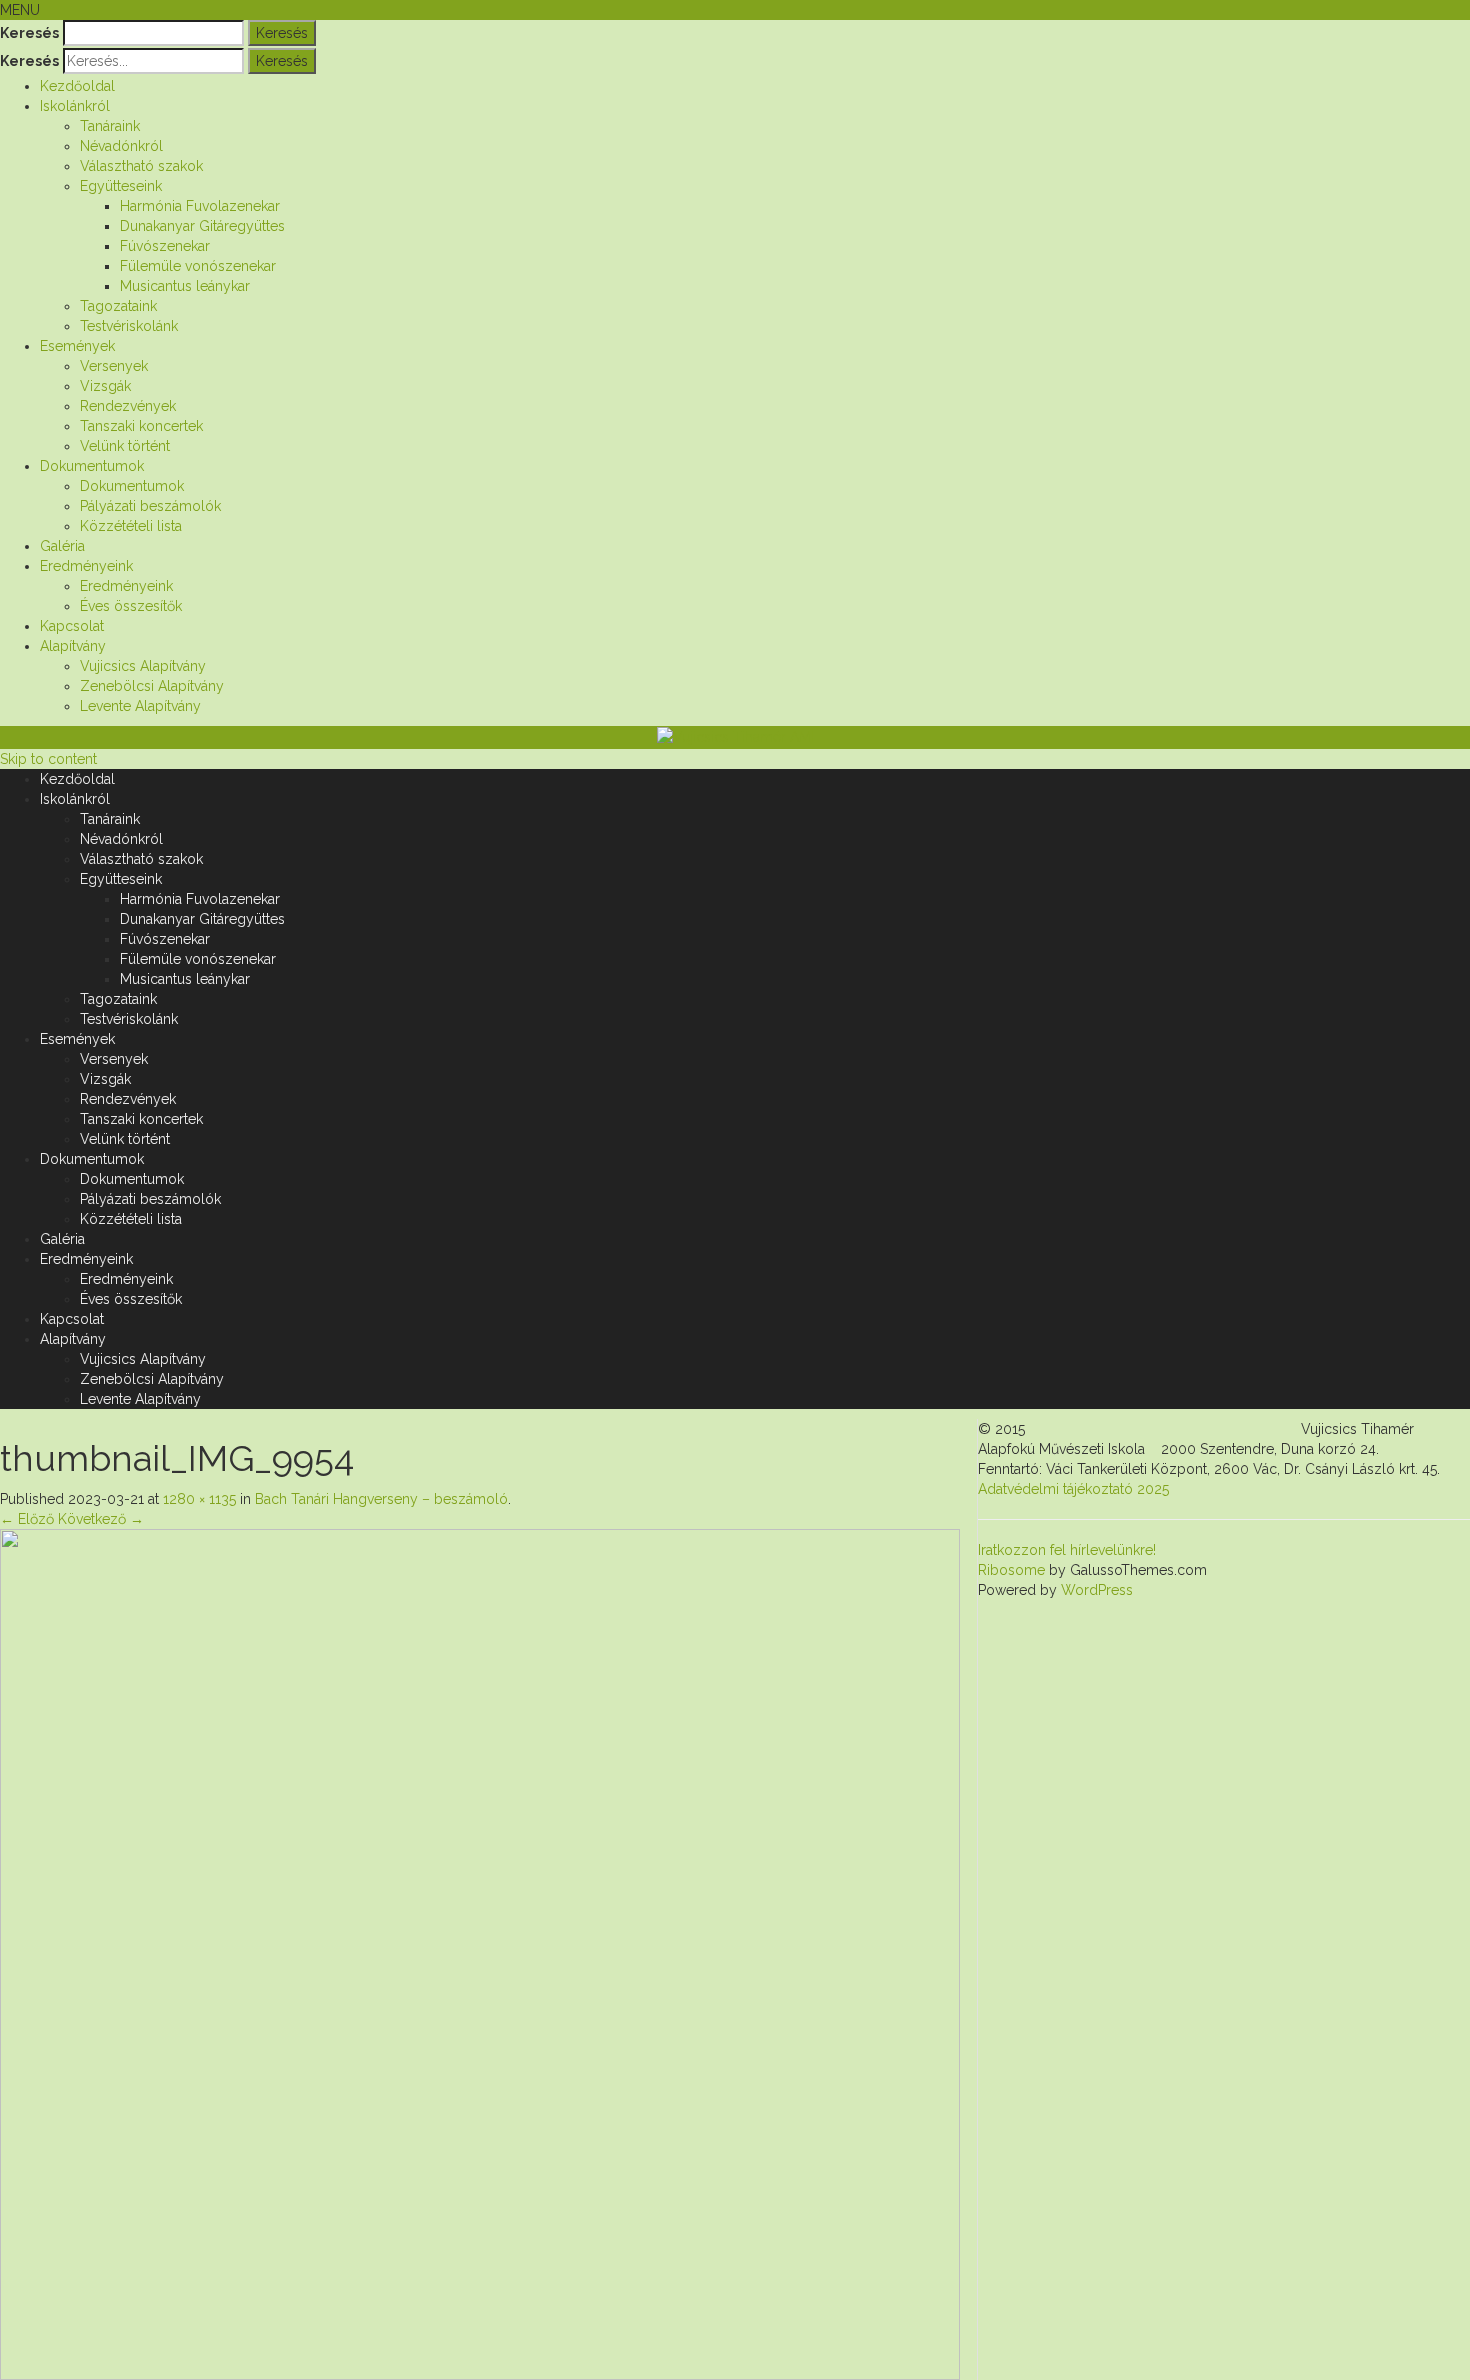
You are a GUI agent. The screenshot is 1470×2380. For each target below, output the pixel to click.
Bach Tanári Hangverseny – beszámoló (381, 1499)
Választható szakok (141, 166)
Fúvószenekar (165, 246)
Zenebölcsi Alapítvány (152, 686)
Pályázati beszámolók (150, 506)
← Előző (27, 1519)
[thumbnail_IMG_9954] (480, 1953)
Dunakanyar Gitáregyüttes (202, 226)
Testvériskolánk (129, 326)
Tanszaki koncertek (141, 426)
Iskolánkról (75, 106)
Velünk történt (125, 446)
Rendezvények (128, 406)
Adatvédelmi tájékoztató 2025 (1073, 1489)
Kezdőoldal (77, 86)
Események (77, 346)
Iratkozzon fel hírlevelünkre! (1067, 1550)
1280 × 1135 (199, 1499)
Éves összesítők (131, 606)
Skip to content (48, 759)
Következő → (101, 1519)
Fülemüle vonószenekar (198, 266)
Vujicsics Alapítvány (143, 666)
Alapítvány (73, 646)
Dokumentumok (92, 466)
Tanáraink (110, 126)
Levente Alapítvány (140, 706)
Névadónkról (121, 146)
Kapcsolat (72, 626)
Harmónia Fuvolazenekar (200, 206)
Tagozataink (118, 306)
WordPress (1095, 1590)
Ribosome (1011, 1570)
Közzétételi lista (131, 526)
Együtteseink (121, 186)
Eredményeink (86, 566)
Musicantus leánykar (185, 286)
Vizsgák (105, 386)
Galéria (62, 546)
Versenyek (114, 366)
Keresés (29, 33)
